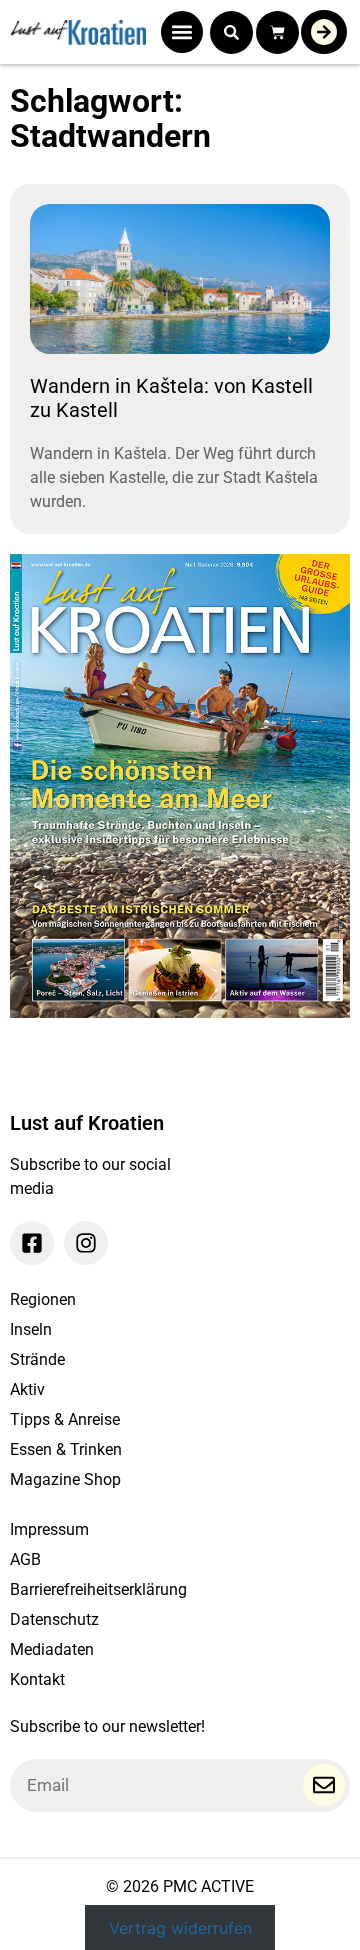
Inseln (31, 1329)
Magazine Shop (65, 1479)
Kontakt (37, 1679)
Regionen (43, 1299)
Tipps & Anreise (65, 1419)
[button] (182, 32)
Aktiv (27, 1389)
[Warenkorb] (277, 32)
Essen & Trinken (66, 1449)
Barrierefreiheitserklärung (98, 1589)
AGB (25, 1559)
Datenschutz (54, 1619)
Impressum (49, 1529)
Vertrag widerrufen (180, 1927)
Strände (37, 1359)
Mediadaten (52, 1649)
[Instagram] (86, 1243)
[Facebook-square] (32, 1243)
